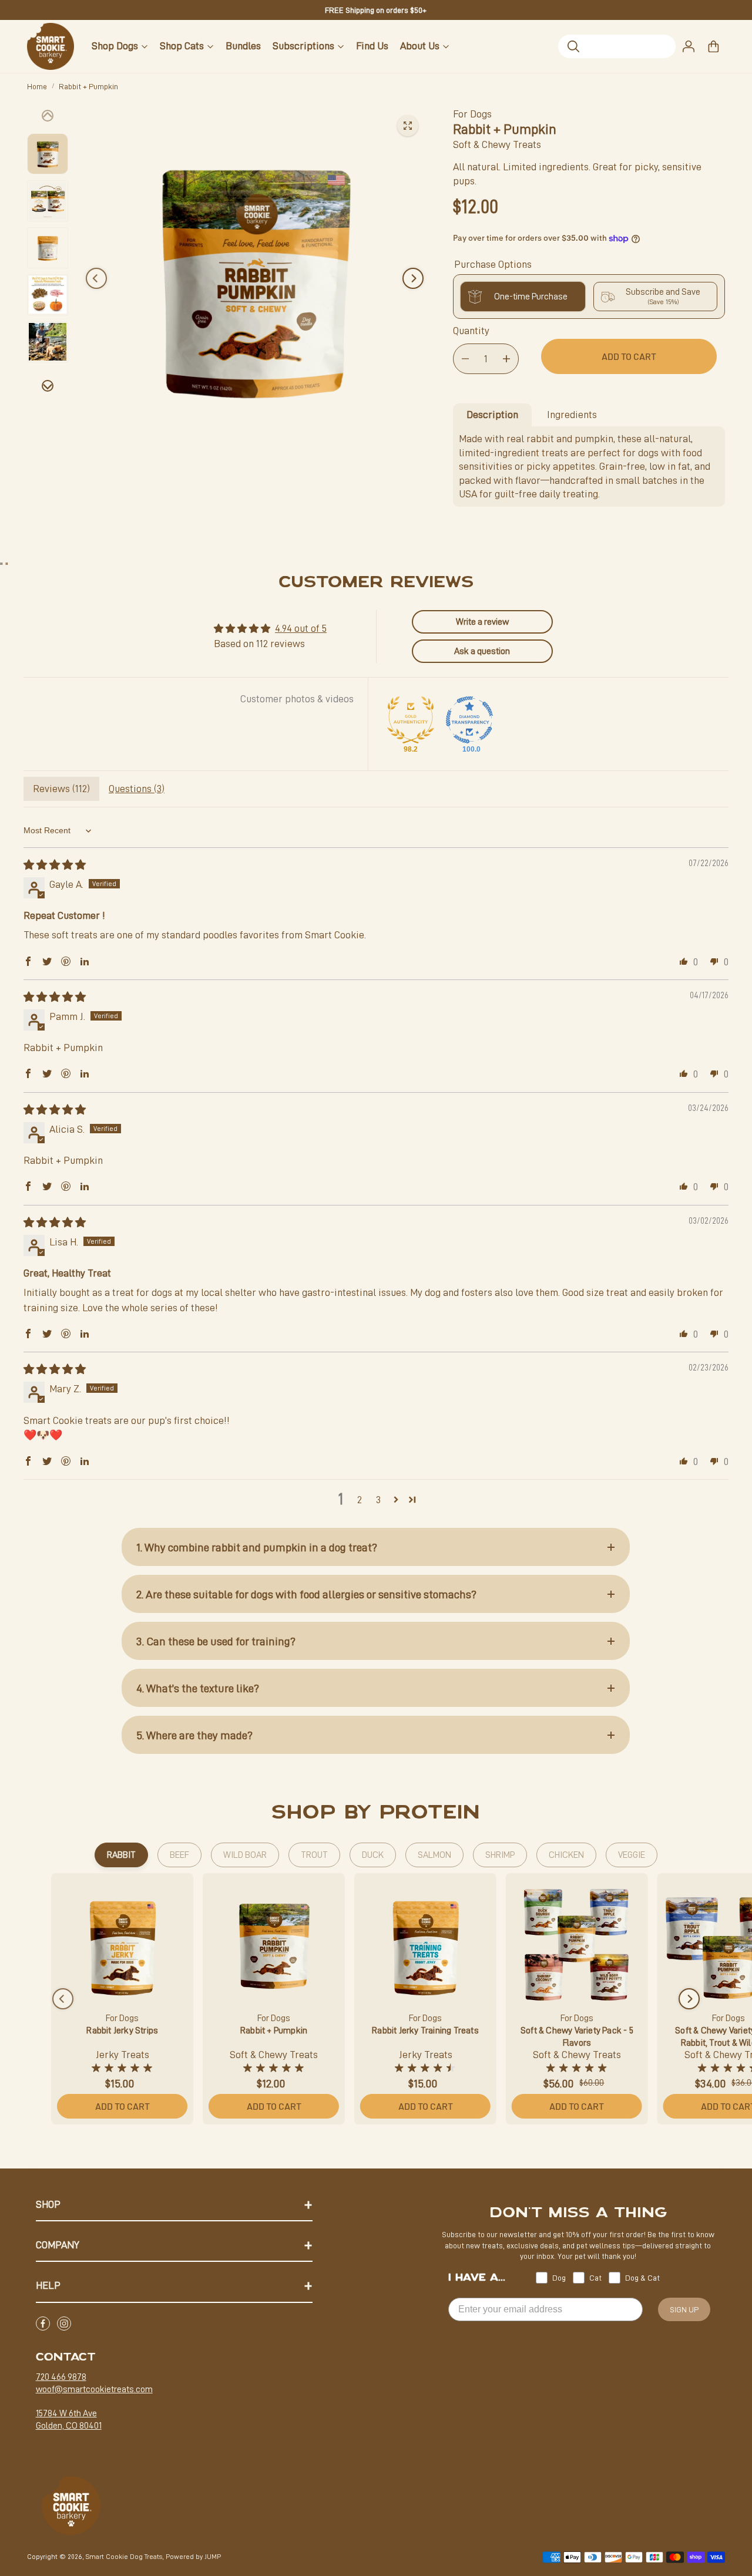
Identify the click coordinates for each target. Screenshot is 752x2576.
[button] (28, 961)
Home (37, 86)
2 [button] (360, 1500)
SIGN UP (684, 2309)
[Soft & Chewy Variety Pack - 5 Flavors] (577, 1944)
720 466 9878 (61, 2377)
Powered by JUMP (193, 2557)
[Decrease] (465, 359)
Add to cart (122, 2106)
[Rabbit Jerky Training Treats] (425, 1944)
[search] (617, 46)
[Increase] (506, 359)
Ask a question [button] (482, 651)
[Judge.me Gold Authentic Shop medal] (411, 720)
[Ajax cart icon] (713, 46)
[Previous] (96, 278)
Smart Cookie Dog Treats (124, 2557)
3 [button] (378, 1500)
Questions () (137, 789)
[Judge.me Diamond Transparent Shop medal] (469, 720)
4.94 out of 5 (301, 628)
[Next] (413, 278)
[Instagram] (64, 2324)
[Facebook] (43, 2324)
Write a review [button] (482, 622)
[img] (55, 865)
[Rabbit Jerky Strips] (122, 1944)
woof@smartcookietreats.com (94, 2389)
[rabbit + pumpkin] (408, 126)
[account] (689, 46)
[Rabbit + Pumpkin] (274, 1944)
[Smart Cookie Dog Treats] (51, 46)
